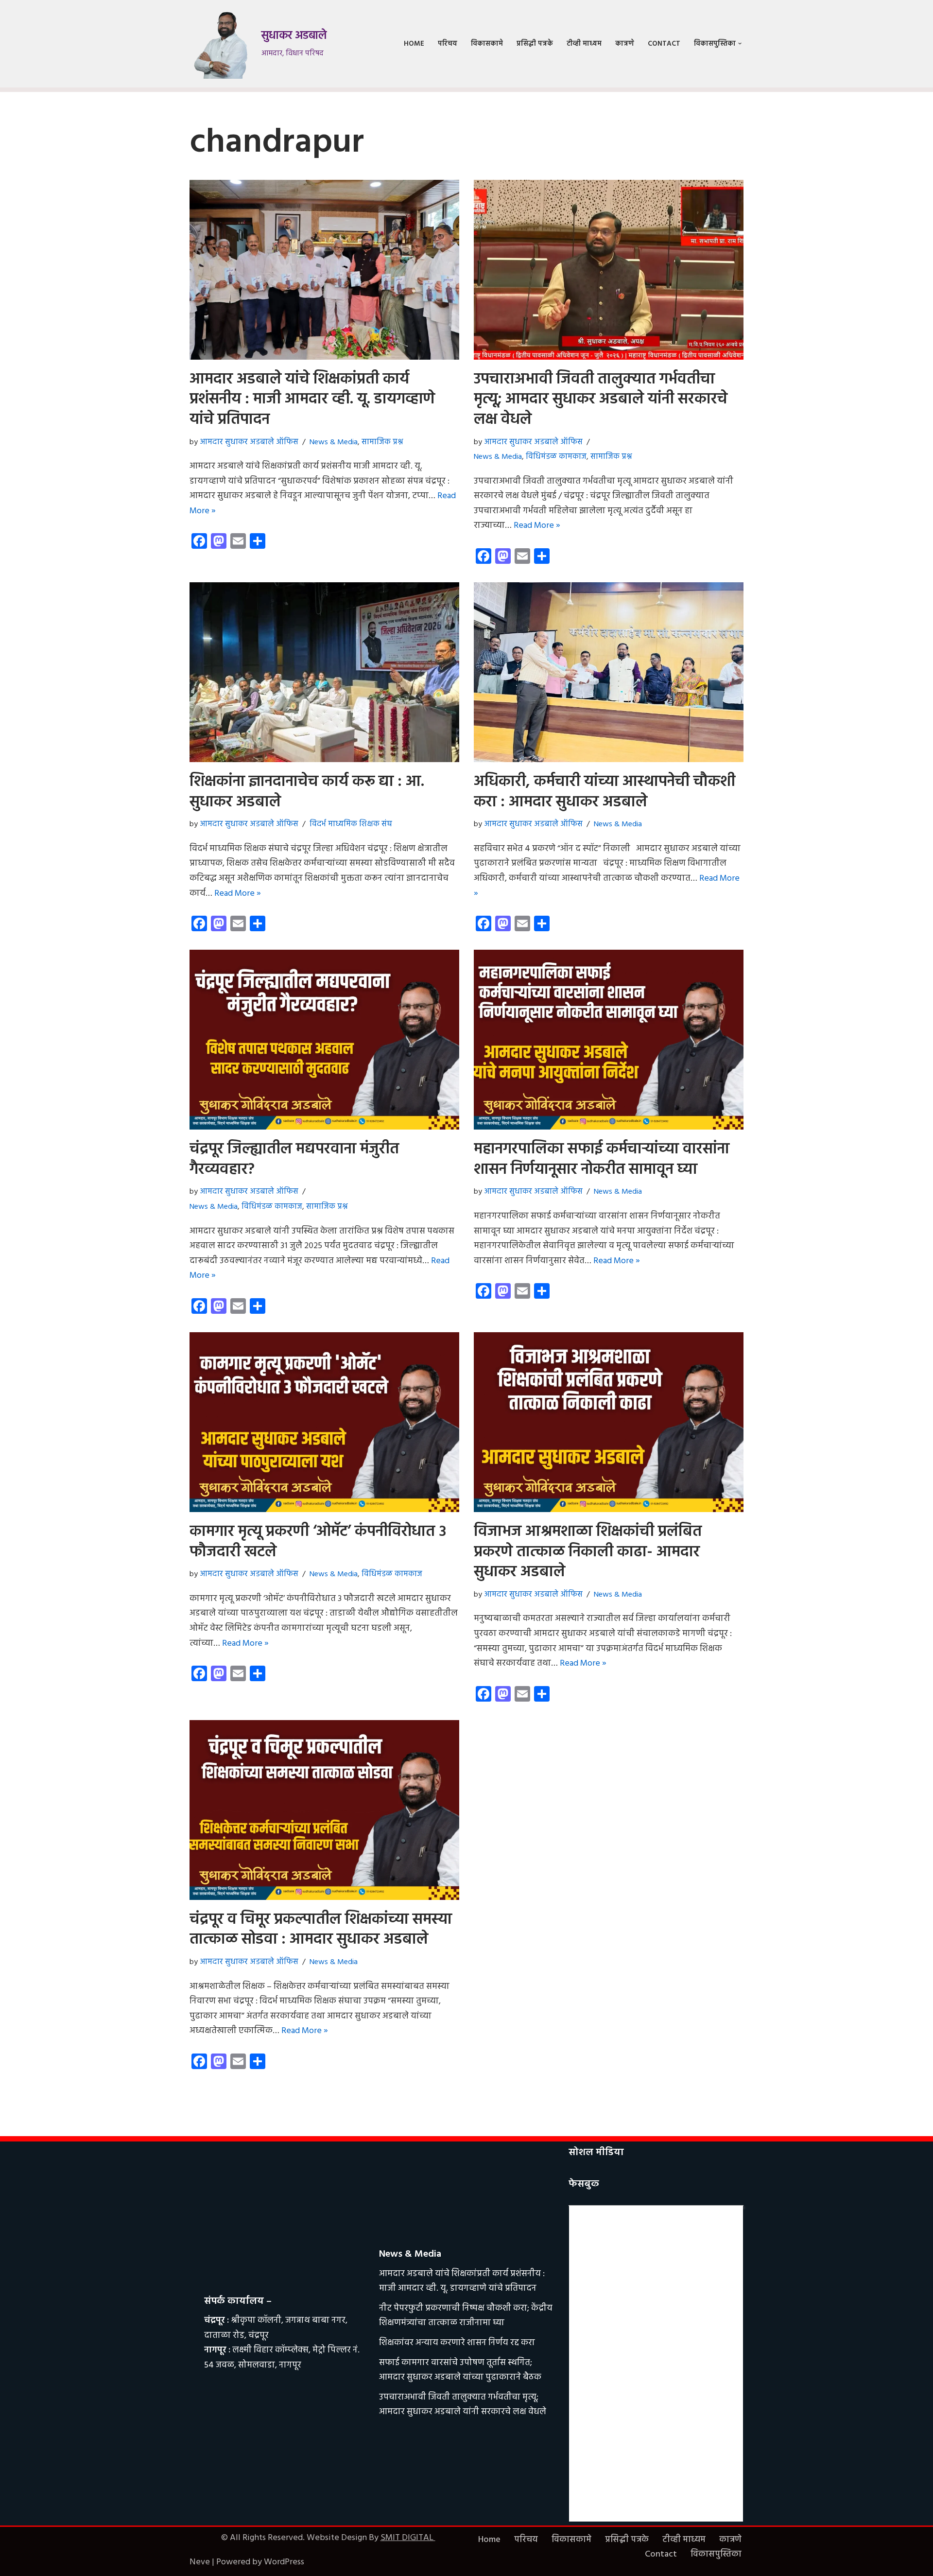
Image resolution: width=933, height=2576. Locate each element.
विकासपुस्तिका (716, 2554)
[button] (740, 44)
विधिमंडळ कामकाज (556, 457)
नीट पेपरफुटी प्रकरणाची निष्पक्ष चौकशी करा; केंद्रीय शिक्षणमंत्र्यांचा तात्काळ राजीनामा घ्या (466, 2316)
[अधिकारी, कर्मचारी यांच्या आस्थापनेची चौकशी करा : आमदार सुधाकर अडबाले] (609, 672)
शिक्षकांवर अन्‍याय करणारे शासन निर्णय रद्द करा (457, 2343)
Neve (200, 2562)
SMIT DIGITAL (408, 2538)
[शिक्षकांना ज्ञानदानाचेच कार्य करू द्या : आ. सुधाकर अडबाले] (324, 672)
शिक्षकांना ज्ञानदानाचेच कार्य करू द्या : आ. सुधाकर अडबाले (307, 792)
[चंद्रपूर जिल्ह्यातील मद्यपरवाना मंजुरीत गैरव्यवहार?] (324, 1040)
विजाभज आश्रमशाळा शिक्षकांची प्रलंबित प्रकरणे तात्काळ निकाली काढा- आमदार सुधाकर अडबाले (588, 1552)
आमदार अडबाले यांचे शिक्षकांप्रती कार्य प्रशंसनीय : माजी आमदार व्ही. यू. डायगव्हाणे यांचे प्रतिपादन (312, 400)
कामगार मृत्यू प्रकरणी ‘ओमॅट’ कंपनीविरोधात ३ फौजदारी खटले (318, 1542)
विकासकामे (487, 44)
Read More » (537, 526)
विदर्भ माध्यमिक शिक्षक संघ (351, 824)
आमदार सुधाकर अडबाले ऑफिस (249, 442)
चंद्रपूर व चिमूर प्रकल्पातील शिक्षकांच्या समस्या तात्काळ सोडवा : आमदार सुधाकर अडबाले (321, 1930)
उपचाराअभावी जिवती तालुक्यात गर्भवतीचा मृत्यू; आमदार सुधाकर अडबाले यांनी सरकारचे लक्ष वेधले (601, 400)
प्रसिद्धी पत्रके (535, 44)
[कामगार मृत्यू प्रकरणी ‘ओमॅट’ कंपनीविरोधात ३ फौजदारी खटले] (324, 1422)
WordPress (284, 2562)
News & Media (334, 442)
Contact (664, 44)
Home (414, 44)
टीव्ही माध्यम (584, 44)
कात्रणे (625, 44)
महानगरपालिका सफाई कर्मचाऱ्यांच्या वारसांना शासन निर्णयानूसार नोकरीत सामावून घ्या (602, 1159)
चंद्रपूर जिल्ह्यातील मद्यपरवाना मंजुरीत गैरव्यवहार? (294, 1159)
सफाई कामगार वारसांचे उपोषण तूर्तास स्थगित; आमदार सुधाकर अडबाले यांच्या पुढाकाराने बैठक (460, 2370)
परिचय (448, 44)
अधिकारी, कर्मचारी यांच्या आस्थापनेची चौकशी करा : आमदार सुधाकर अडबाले (605, 792)
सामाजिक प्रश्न (382, 442)
